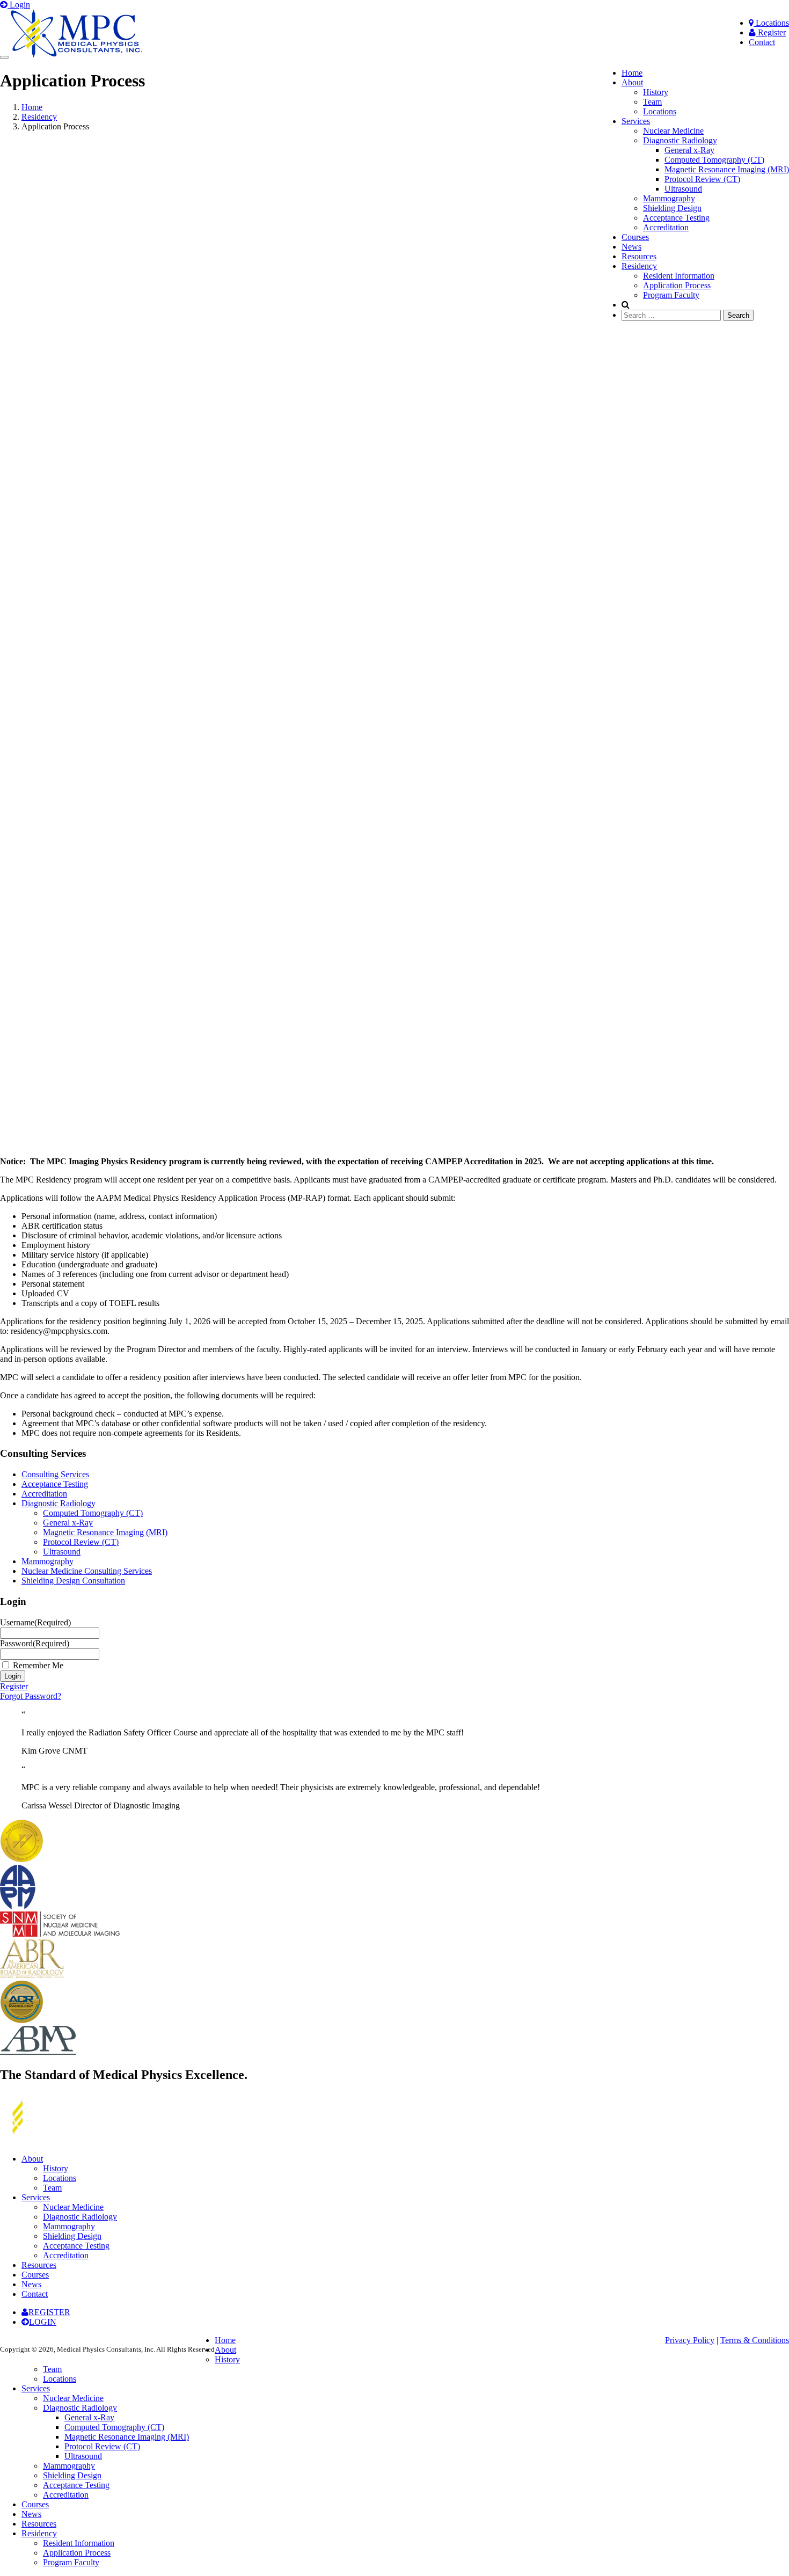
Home (632, 73)
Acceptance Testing (676, 218)
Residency (639, 266)
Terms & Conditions (755, 2340)
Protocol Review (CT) (702, 179)
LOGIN (43, 2322)
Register (771, 32)
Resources (639, 256)
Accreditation (666, 227)
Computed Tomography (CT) (714, 160)
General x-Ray (689, 150)
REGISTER (49, 2312)
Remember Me (38, 1665)
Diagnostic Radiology (680, 140)
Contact (762, 42)
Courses (635, 237)
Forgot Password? (31, 1696)
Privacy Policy (690, 2340)
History (656, 92)
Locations (771, 23)
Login (19, 5)
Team (652, 102)
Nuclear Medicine (673, 131)
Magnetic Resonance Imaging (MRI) (727, 169)
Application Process (677, 285)
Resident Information (679, 276)
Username (35, 1622)
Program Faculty (671, 295)
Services (636, 121)
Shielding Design (672, 208)
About (632, 82)
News (631, 247)
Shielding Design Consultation (73, 1581)
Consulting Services (55, 1474)
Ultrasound (683, 189)
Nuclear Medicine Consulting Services (87, 1571)
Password (35, 1643)
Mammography (669, 198)
